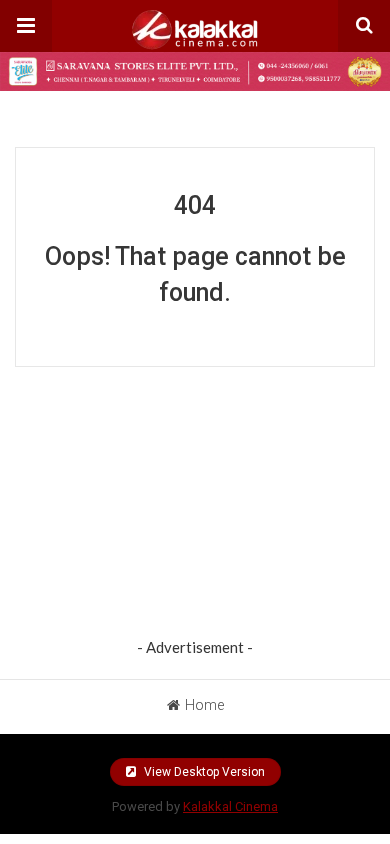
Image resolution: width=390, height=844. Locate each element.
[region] (195, 507)
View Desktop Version (203, 772)
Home (204, 705)
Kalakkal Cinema (230, 806)
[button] (26, 26)
